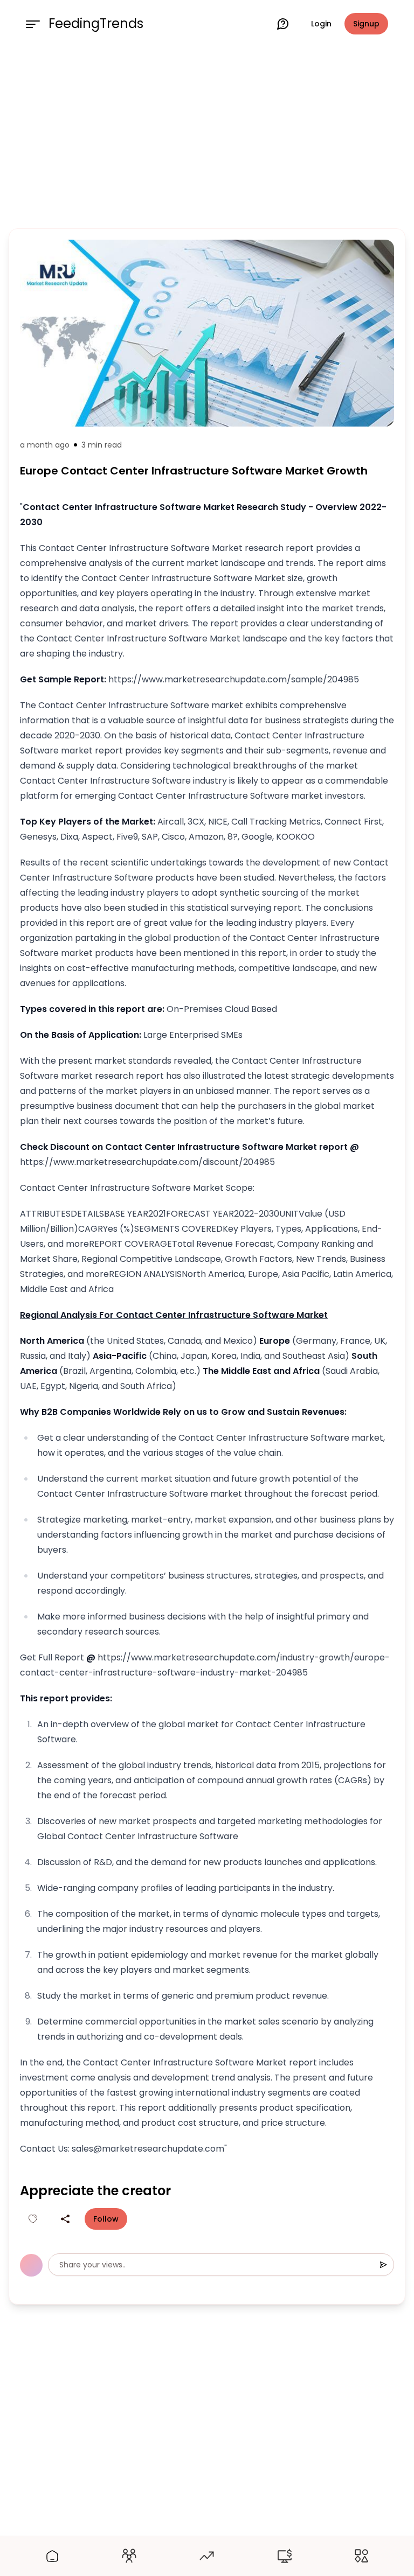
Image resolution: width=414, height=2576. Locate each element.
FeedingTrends (96, 24)
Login (321, 24)
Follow (106, 2219)
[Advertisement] (207, 136)
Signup (366, 24)
